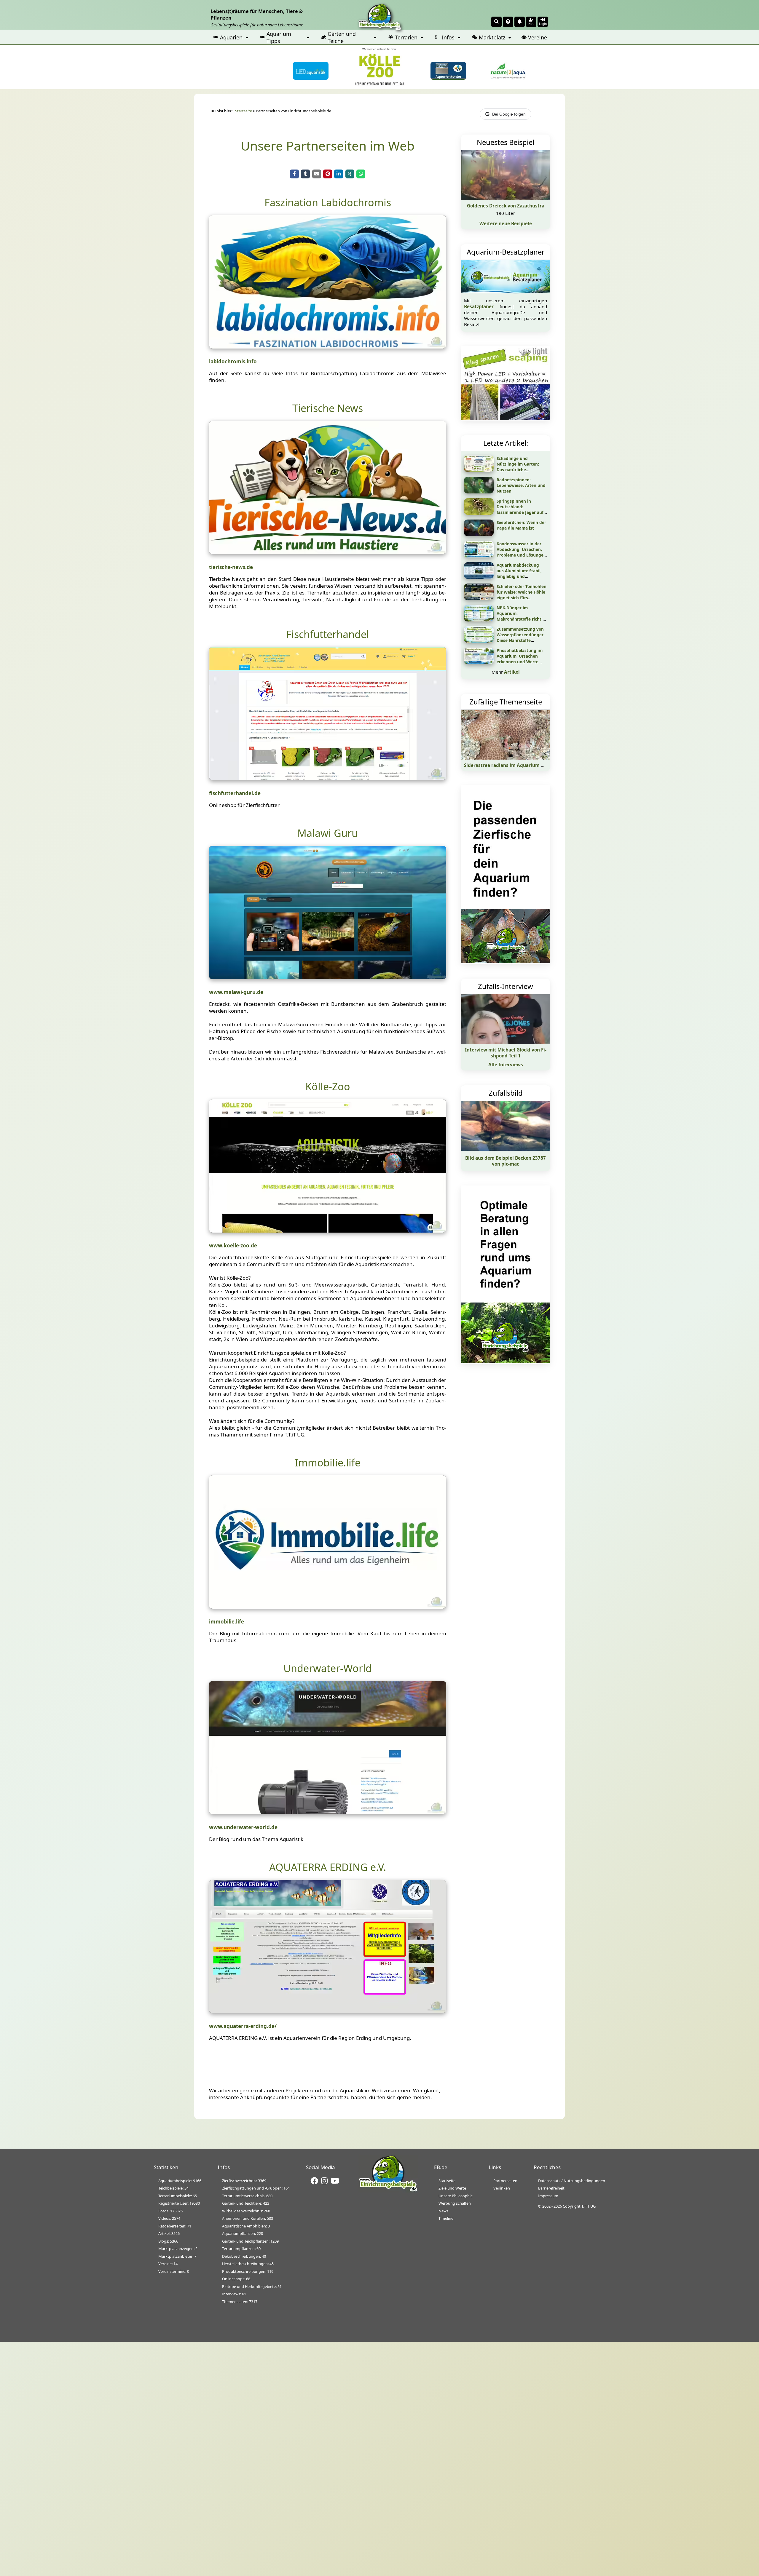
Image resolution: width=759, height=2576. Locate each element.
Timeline (446, 2218)
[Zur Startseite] (388, 2191)
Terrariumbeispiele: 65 (178, 2196)
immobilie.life (227, 1622)
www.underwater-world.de (243, 1827)
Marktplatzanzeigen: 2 (178, 2249)
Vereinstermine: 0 (174, 2271)
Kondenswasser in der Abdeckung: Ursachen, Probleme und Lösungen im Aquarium (521, 552)
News (443, 2211)
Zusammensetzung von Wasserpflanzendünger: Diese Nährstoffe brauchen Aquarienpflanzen (521, 640)
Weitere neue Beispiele (506, 223)
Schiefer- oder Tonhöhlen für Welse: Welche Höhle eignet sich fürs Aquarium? (522, 595)
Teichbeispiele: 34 (173, 2188)
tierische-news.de (231, 567)
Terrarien (406, 37)
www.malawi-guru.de (236, 992)
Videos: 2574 (169, 2218)
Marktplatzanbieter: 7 (177, 2256)
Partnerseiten (505, 2181)
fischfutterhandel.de (235, 793)
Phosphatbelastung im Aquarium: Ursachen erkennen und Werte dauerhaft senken (520, 659)
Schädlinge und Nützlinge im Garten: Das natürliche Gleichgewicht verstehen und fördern (522, 470)
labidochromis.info (233, 361)
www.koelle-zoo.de (233, 1245)
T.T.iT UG (589, 2206)
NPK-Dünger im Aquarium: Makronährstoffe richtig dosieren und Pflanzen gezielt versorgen (521, 619)
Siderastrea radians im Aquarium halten (510, 765)
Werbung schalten (455, 2203)
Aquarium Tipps (279, 37)
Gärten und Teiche (342, 37)
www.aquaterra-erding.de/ (243, 2026)
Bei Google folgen (509, 114)
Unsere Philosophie (456, 2196)
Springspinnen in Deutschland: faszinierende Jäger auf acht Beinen (520, 509)
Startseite (244, 111)
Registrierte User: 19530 (179, 2203)
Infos (448, 37)
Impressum (548, 2196)
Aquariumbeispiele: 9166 (180, 2181)
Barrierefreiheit (551, 2188)
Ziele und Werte (452, 2188)
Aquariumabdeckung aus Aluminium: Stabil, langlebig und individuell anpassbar (519, 573)
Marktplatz (492, 37)
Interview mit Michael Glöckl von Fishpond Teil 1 (506, 1053)
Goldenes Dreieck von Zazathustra (506, 206)
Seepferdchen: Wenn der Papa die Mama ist (521, 525)
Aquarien (231, 37)
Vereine (538, 37)
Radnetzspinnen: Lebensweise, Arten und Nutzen (521, 485)
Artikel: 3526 (169, 2233)
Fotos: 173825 (170, 2211)
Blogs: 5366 (168, 2241)
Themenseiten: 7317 (240, 2302)
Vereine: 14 (168, 2264)
